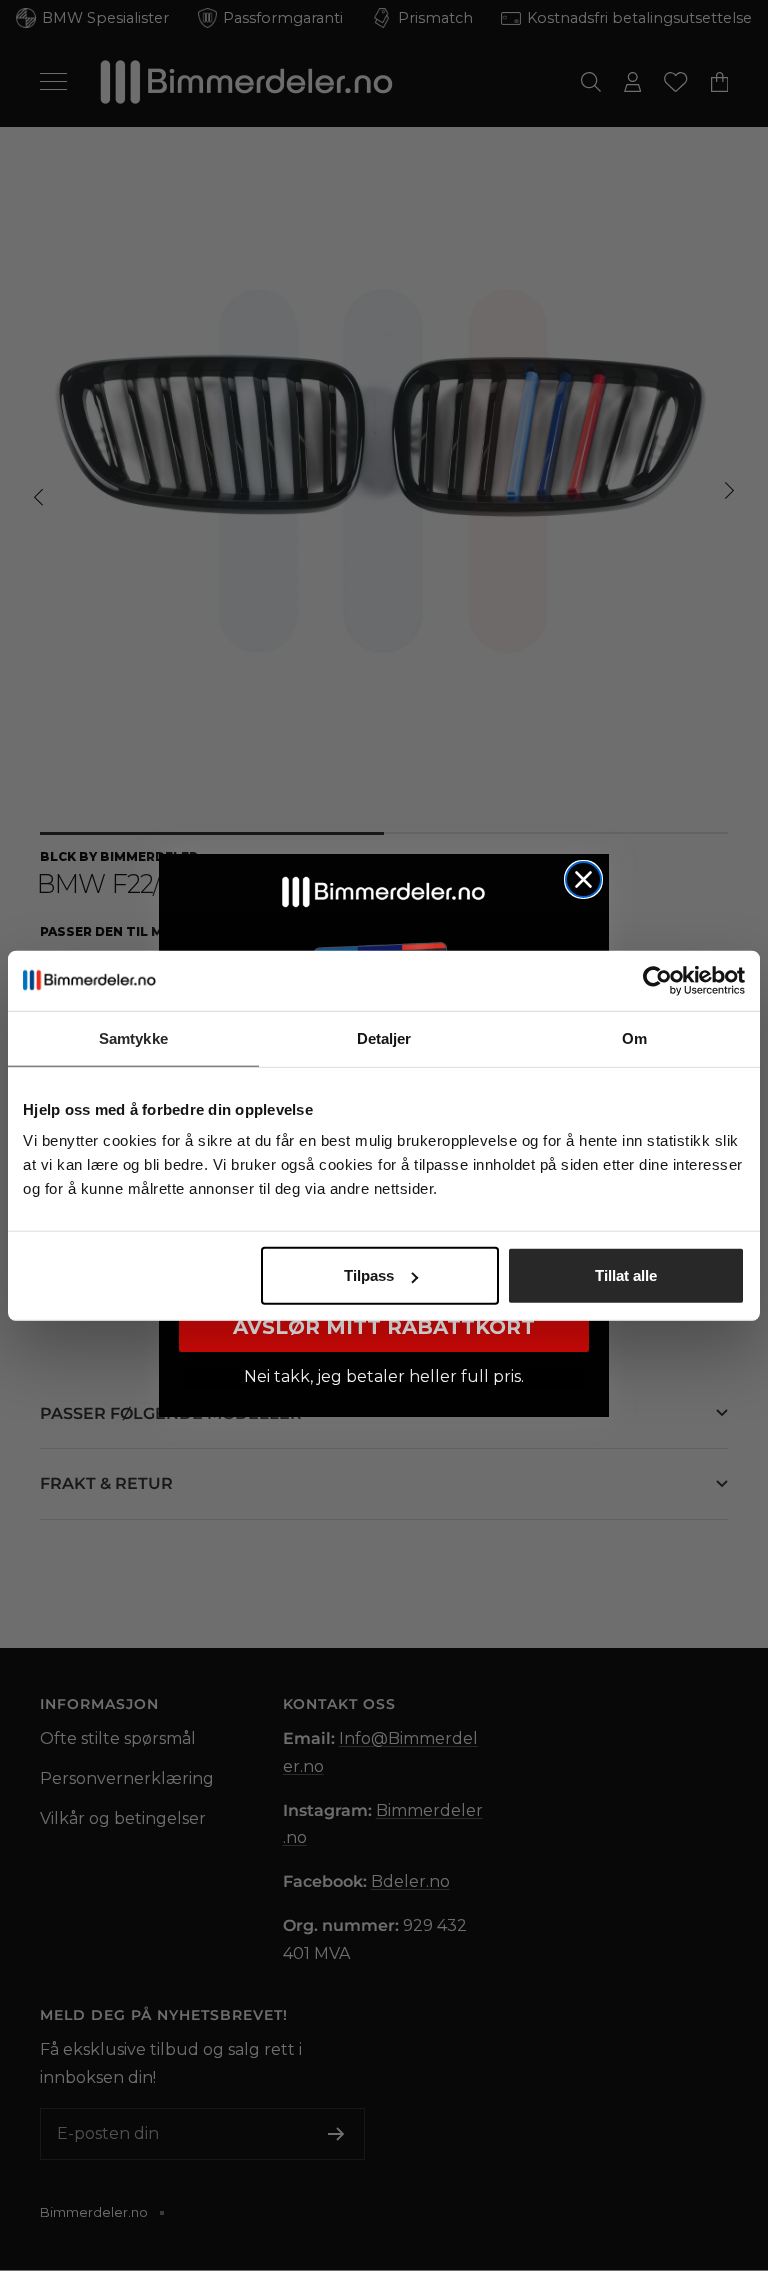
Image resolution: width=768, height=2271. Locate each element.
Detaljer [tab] (384, 1037)
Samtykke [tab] (133, 1037)
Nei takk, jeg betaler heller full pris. (384, 1376)
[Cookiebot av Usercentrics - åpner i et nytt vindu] (657, 980)
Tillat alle (626, 1275)
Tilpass (369, 1275)
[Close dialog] (583, 879)
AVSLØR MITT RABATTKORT (384, 1327)
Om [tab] (634, 1037)
